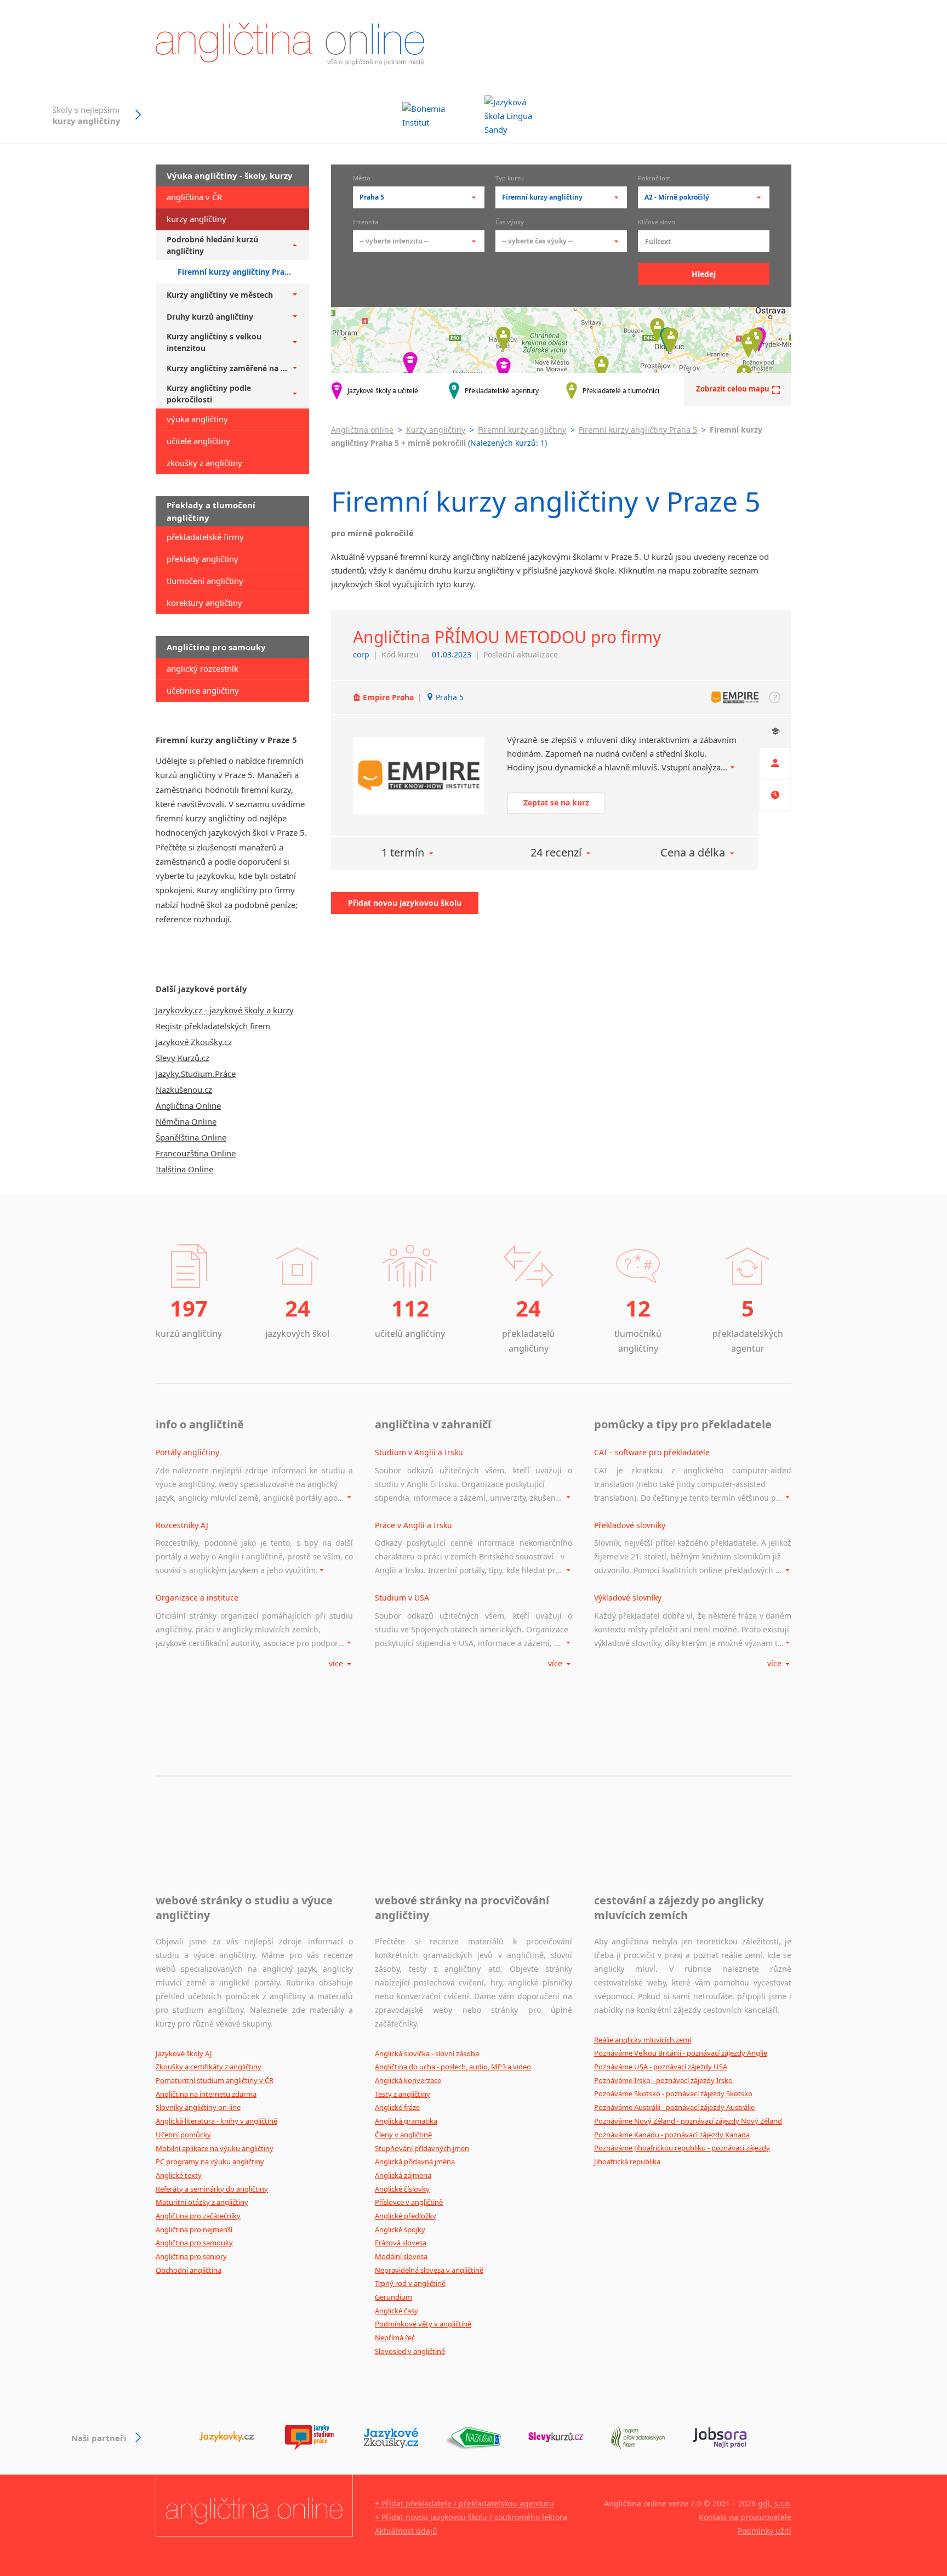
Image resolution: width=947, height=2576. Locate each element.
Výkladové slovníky (628, 1598)
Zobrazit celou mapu (733, 389)
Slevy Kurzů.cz (182, 1058)
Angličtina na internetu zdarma (206, 2094)
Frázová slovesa (401, 2243)
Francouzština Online (196, 1153)
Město (362, 179)
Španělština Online (191, 1137)
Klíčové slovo (657, 223)
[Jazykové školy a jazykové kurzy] (227, 2438)
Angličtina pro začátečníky (198, 2216)
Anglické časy (397, 2311)
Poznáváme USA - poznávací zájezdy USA (661, 2067)
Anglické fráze (397, 2107)
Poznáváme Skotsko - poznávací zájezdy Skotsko (673, 2093)
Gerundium (393, 2297)
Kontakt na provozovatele (745, 2517)
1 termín (403, 852)
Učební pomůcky (183, 2135)
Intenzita (366, 223)
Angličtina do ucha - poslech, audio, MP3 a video (453, 2067)
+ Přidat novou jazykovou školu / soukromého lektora (471, 2517)
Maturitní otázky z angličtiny (202, 2202)
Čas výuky (510, 223)
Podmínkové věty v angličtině (423, 2324)
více (337, 1663)
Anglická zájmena (403, 2175)
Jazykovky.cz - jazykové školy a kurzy (225, 1010)
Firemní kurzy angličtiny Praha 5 (638, 430)
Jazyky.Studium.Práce (196, 1074)
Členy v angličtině (403, 2135)
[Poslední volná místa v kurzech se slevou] (556, 2438)
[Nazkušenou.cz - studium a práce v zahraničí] (473, 2438)
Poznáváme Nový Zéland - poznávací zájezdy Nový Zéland (688, 2121)
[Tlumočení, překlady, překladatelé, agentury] (638, 2438)
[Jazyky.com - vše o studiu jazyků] (309, 2438)
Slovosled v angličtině (410, 2351)
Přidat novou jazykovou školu (405, 903)
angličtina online (290, 44)
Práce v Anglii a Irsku (413, 1525)
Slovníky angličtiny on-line (198, 2107)
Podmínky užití (765, 2531)
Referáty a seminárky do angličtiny (212, 2189)
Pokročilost (654, 179)
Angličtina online (362, 430)
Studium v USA (402, 1598)
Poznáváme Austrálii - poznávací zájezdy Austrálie (674, 2107)
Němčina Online (186, 1121)
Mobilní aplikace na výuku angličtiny (215, 2148)
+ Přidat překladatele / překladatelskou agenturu (464, 2503)
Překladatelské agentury (502, 391)
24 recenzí (556, 852)
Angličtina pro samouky (194, 2243)
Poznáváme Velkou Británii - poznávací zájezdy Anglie (681, 2053)
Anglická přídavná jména (415, 2161)
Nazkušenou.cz (184, 1090)
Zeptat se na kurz (556, 802)
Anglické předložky (406, 2216)
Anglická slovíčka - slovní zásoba (427, 2053)
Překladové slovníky (630, 1525)
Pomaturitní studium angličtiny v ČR (215, 2080)
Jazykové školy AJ (184, 2053)
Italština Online (184, 1169)
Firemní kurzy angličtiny (522, 430)
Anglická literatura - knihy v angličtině (216, 2121)
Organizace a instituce (197, 1598)
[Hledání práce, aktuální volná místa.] (720, 2438)
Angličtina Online (188, 1105)
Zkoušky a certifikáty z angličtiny (209, 2067)
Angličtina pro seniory (191, 2256)
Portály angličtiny (187, 1452)
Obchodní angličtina (189, 2270)
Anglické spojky (400, 2229)
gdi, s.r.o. (775, 2503)
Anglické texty (179, 2175)
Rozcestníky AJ (182, 1525)
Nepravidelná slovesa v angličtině (429, 2270)
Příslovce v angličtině (409, 2202)
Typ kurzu (510, 179)
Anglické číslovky (402, 2189)
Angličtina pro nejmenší (194, 2229)
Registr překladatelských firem (213, 1026)
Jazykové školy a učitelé (383, 391)
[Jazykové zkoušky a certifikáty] (391, 2438)
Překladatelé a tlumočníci (621, 391)
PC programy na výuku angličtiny (210, 2161)
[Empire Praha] (419, 776)
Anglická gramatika (406, 2121)
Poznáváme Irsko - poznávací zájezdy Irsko (663, 2080)
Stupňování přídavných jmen (422, 2148)
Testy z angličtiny (403, 2094)
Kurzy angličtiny (436, 430)
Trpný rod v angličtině (410, 2283)
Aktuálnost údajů (406, 2531)
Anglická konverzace (408, 2080)
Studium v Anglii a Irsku (419, 1452)
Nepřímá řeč (395, 2337)
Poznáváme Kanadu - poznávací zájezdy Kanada (672, 2135)
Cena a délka (693, 852)
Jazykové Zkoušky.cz (194, 1042)
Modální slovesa (401, 2256)
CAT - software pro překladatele (652, 1452)
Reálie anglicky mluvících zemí (643, 2040)
